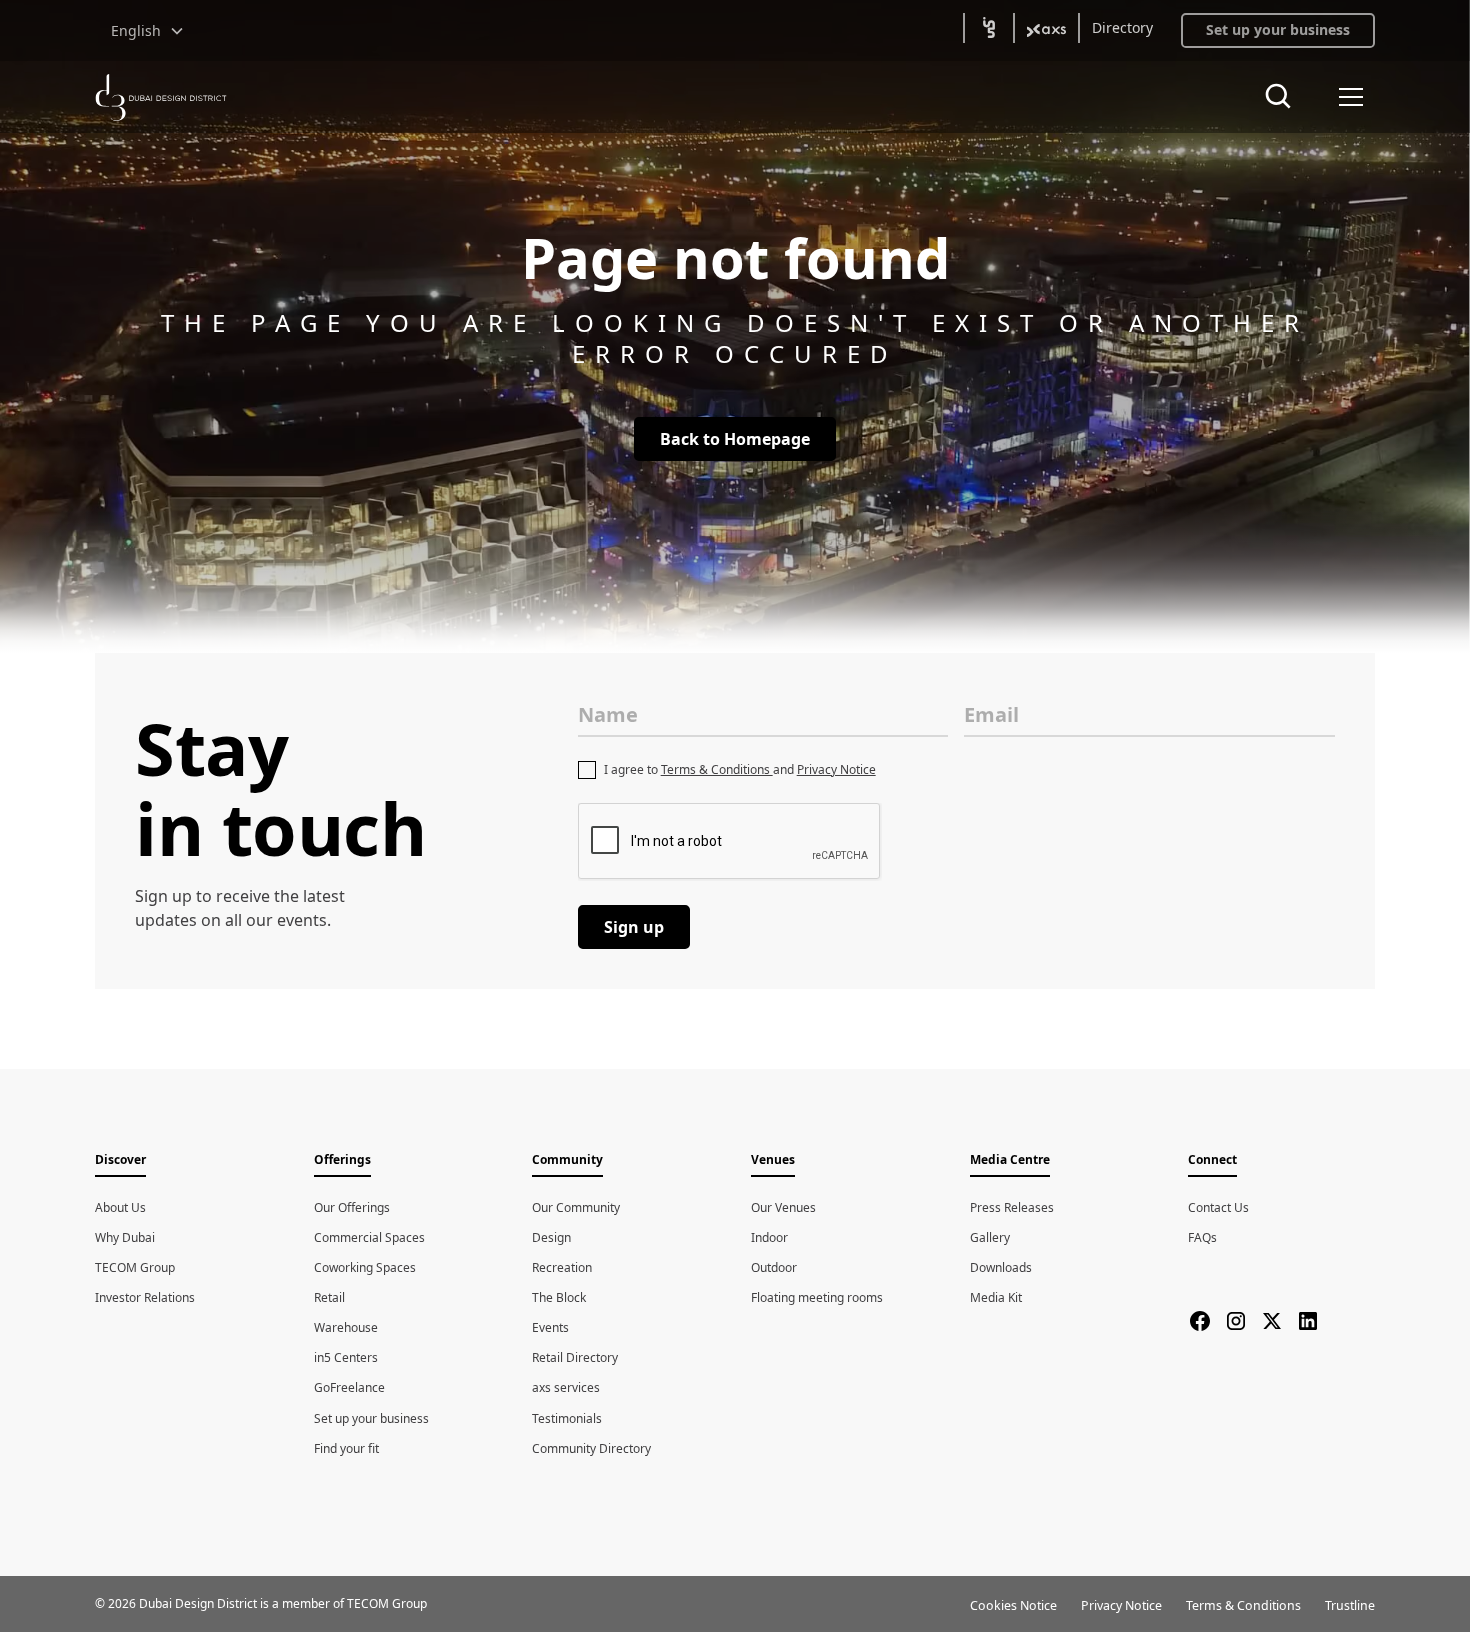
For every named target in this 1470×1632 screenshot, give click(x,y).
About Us (120, 1207)
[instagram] (1236, 1321)
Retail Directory (575, 1357)
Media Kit (996, 1297)
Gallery (990, 1237)
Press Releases (1012, 1207)
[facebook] (1200, 1321)
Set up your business (371, 1418)
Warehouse (346, 1327)
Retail (329, 1297)
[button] (148, 30)
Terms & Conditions (717, 769)
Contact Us (1218, 1207)
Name (608, 714)
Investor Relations (145, 1297)
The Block (559, 1297)
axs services (566, 1387)
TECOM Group (135, 1267)
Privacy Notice (836, 769)
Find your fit (346, 1448)
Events (550, 1327)
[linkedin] (1308, 1321)
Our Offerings (352, 1207)
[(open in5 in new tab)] (989, 28)
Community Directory (591, 1448)
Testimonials (567, 1418)
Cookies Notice (1013, 1605)
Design (551, 1237)
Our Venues (783, 1207)
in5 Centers (346, 1357)
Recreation (562, 1267)
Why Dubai (125, 1237)
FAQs (1202, 1237)
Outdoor (774, 1267)
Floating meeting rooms (817, 1297)
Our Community (576, 1207)
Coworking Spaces (365, 1267)
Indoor (769, 1237)
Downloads (1001, 1267)
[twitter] (1272, 1321)
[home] (161, 97)
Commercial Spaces (369, 1237)
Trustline (1350, 1605)
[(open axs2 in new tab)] (1046, 28)
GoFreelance (349, 1387)
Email (991, 714)
